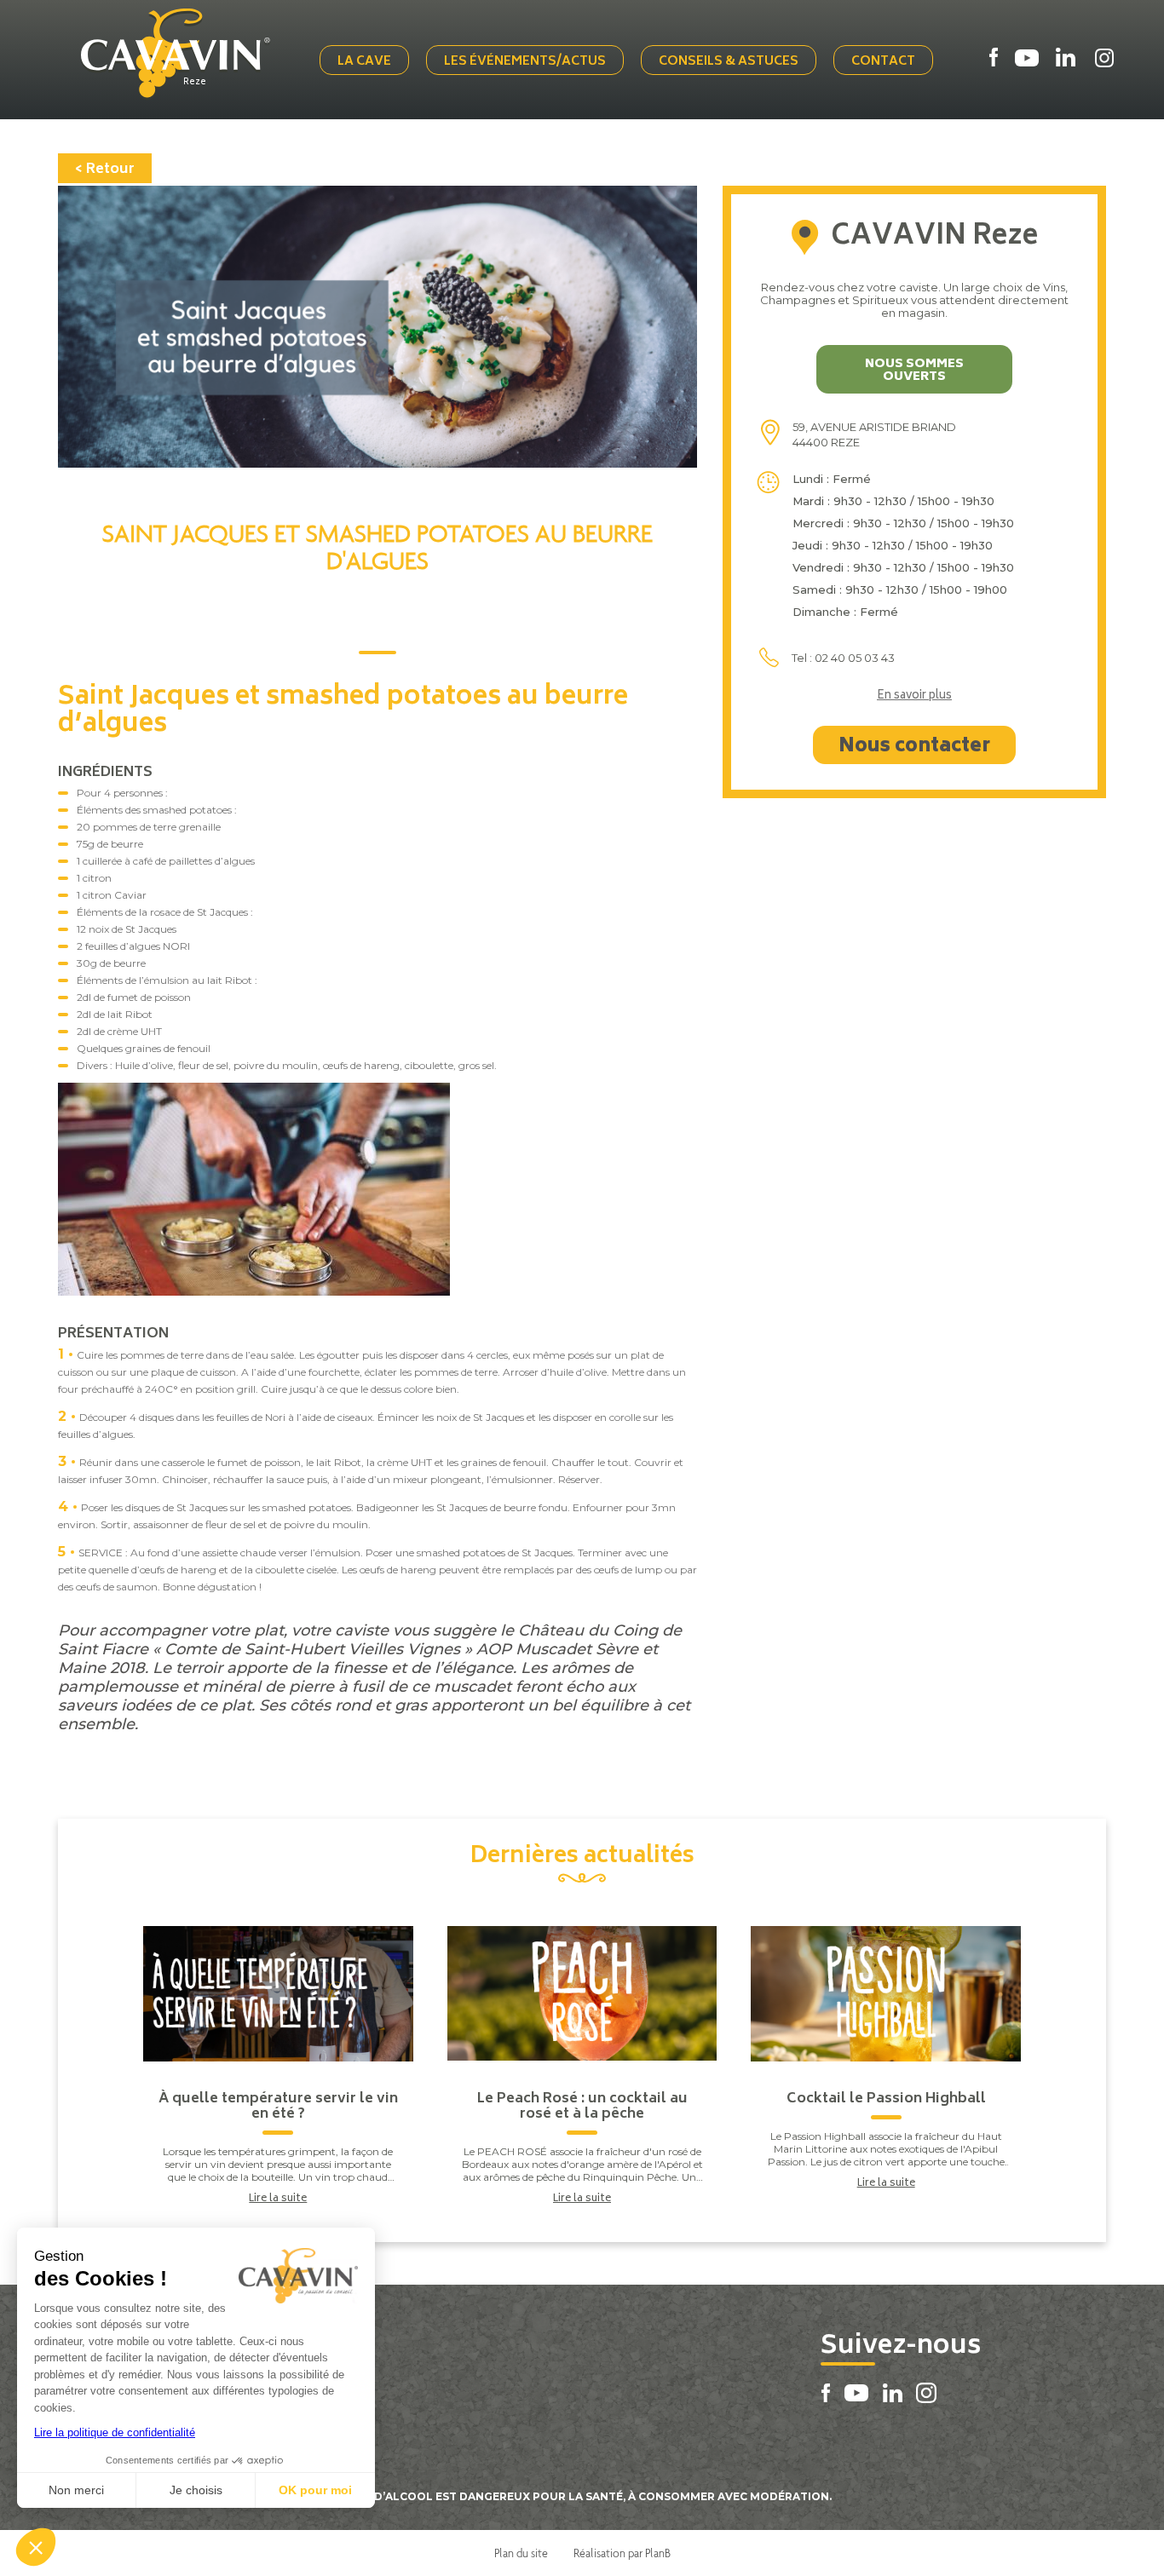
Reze (195, 83)
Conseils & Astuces (729, 62)
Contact (883, 62)
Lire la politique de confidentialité (115, 2432)
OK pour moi (315, 2490)
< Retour (105, 170)
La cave (364, 62)
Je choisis (196, 2490)
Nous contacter (914, 747)
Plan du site (521, 2553)
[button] (36, 2547)
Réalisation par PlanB (622, 2553)
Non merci (76, 2490)
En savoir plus (914, 697)
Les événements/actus (525, 62)
